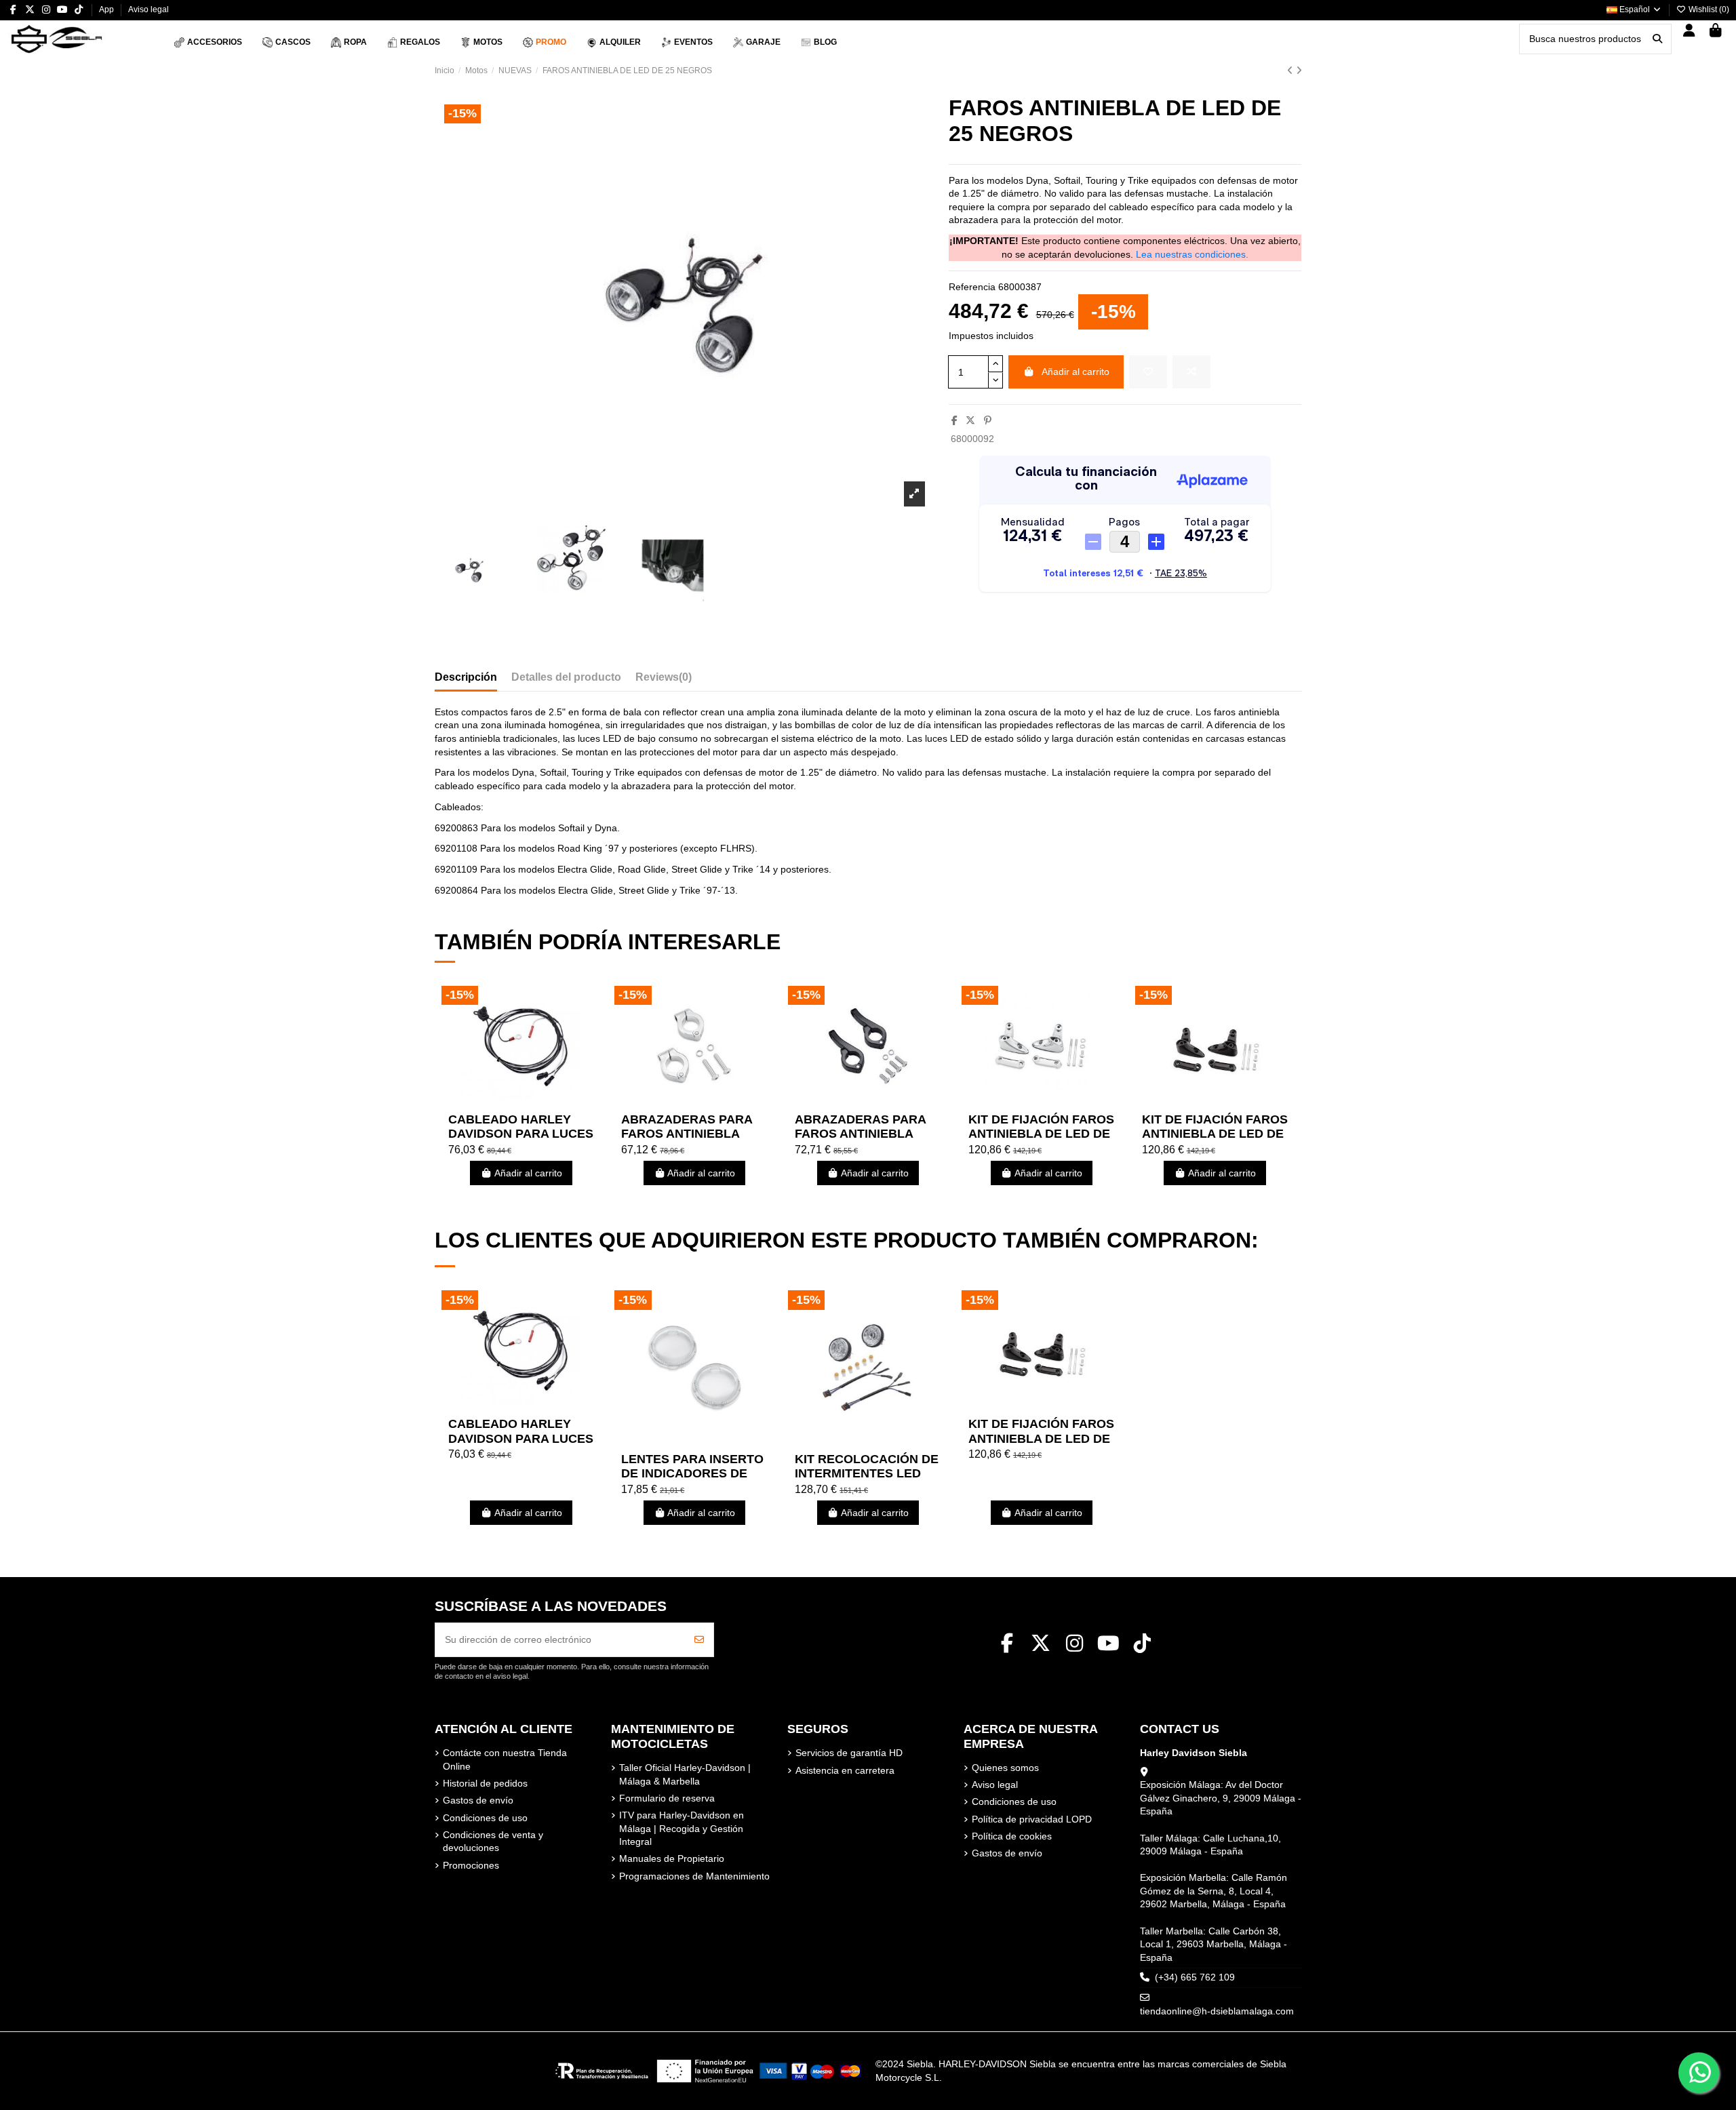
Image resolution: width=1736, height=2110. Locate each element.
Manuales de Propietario (672, 1858)
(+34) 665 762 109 (1195, 1977)
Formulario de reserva (667, 1798)
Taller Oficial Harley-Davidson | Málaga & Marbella (685, 1774)
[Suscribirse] (699, 1640)
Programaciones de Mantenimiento (694, 1876)
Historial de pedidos (485, 1783)
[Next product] (1299, 71)
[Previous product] (1291, 71)
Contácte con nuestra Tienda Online (505, 1759)
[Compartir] (954, 420)
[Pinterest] (988, 420)
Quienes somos (1005, 1768)
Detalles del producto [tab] (566, 677)
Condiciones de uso (485, 1818)
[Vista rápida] (540, 1101)
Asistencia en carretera (845, 1770)
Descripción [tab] (466, 677)
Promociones (471, 1865)
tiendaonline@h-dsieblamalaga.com (1217, 2011)
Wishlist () (1708, 9)
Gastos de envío (478, 1800)
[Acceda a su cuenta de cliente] (1690, 32)
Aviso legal (149, 9)
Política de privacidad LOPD (1032, 1819)
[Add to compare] (1191, 372)
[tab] (664, 680)
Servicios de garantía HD (849, 1753)
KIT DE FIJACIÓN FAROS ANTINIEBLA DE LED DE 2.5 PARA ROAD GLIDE (1041, 1134)
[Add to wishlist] (1148, 372)
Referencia (972, 287)
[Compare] (520, 1101)
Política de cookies (1012, 1836)
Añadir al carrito (1076, 372)
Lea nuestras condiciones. (1192, 254)
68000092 (972, 439)
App (107, 9)
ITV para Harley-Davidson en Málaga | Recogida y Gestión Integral (682, 1828)
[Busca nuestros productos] (1657, 39)
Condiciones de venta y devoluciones (493, 1842)
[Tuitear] (970, 420)
